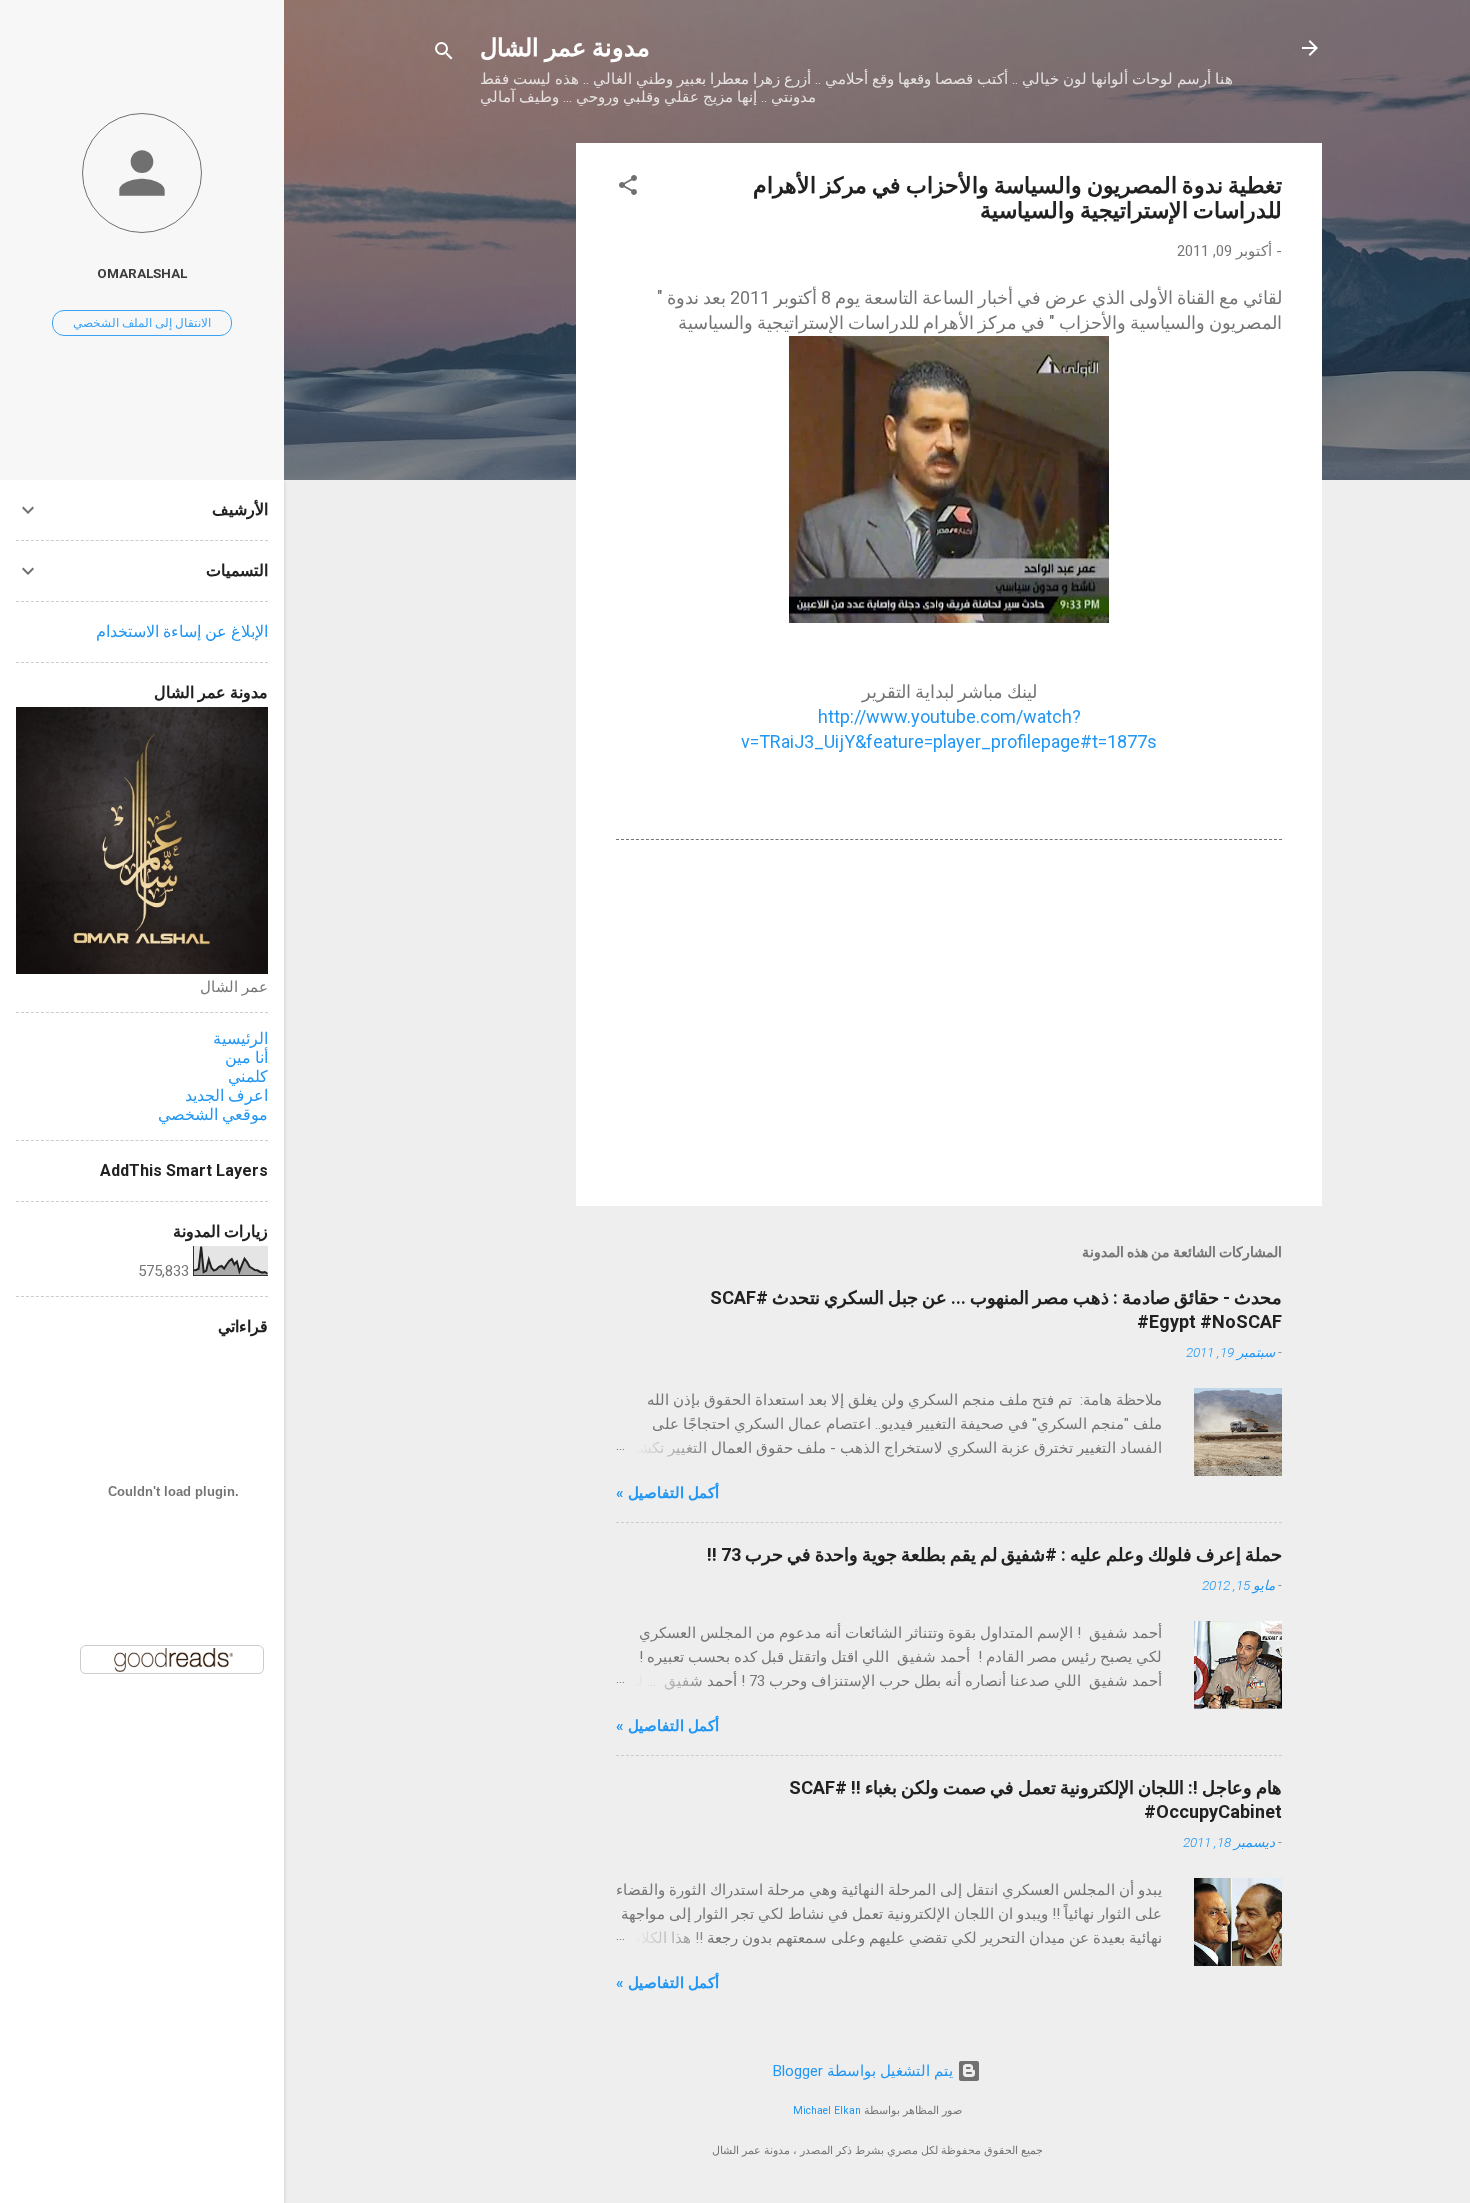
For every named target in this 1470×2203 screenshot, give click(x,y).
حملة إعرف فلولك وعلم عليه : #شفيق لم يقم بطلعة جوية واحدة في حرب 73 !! (994, 1554)
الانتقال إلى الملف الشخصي (142, 323)
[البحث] (444, 54)
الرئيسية (240, 1038)
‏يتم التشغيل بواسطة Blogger (865, 2071)
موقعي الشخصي (213, 1114)
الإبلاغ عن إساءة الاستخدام (182, 631)
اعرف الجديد (226, 1095)
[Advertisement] (496, 443)
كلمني (248, 1076)
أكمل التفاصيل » (667, 1493)
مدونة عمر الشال (565, 48)
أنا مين (246, 1057)
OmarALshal (142, 273)
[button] (628, 188)
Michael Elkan (827, 2110)
